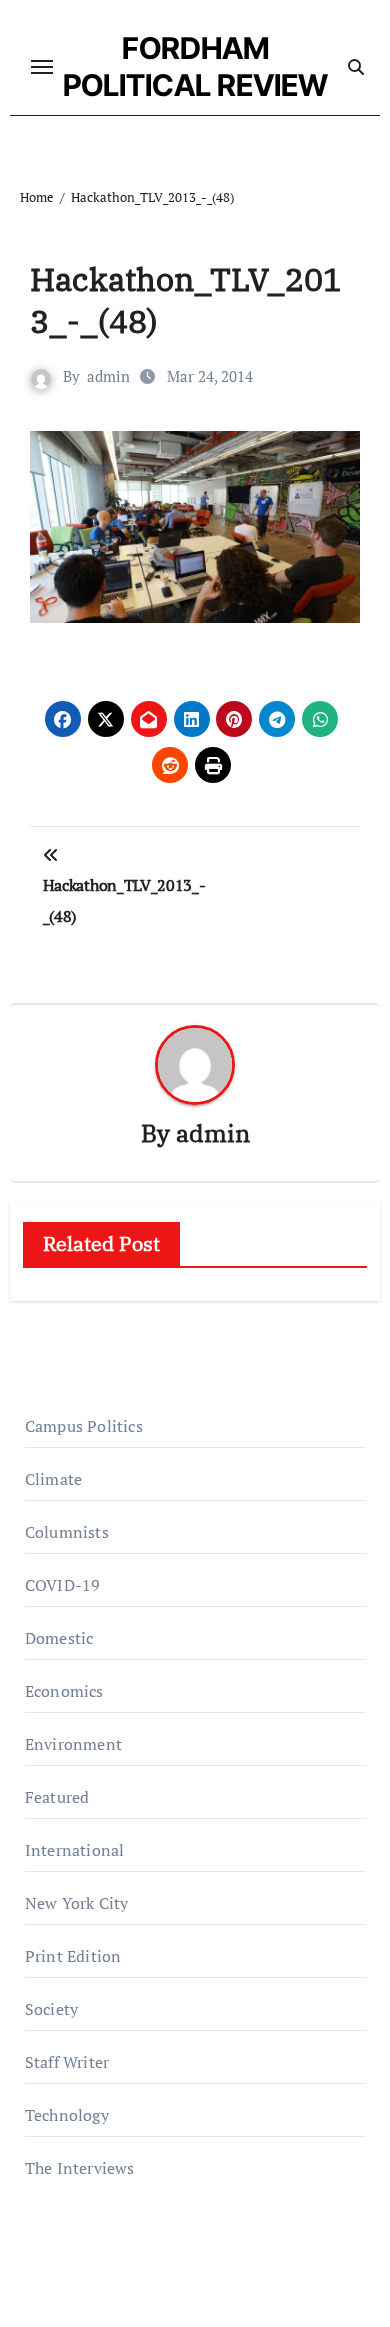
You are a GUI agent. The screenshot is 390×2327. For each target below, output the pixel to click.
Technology (67, 2115)
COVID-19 (63, 1585)
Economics (64, 1691)
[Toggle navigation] (42, 67)
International (75, 1850)
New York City (77, 1903)
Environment (73, 1744)
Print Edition (73, 1956)
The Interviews (80, 2168)
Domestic (59, 1638)
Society (51, 2009)
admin (108, 376)
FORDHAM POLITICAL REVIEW (195, 66)
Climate (53, 1479)
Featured (57, 1797)
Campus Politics (84, 1426)
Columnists (67, 1532)
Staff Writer (67, 2062)
